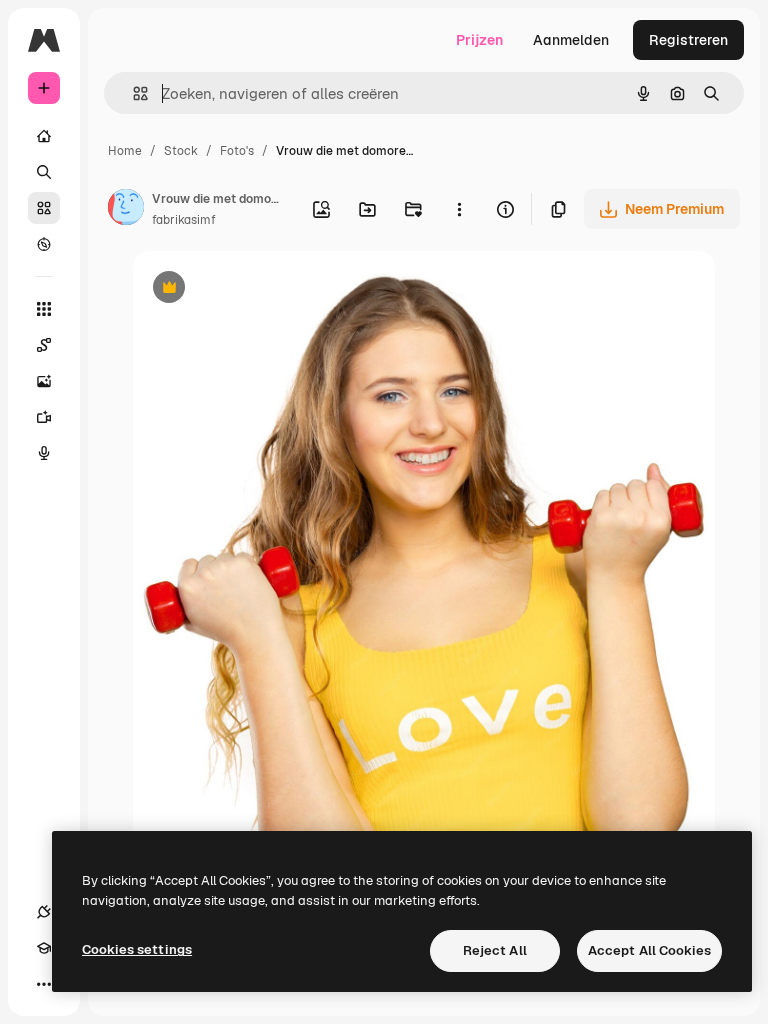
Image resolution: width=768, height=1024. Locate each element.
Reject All (495, 950)
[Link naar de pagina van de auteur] (126, 210)
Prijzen (479, 40)
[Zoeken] (44, 172)
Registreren (688, 40)
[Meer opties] (459, 209)
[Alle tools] (44, 309)
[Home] (44, 136)
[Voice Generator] (44, 453)
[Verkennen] (44, 244)
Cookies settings (137, 949)
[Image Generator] (44, 381)
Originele (264, 289)
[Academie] (44, 948)
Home (125, 151)
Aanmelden (571, 40)
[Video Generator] (44, 417)
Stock (181, 151)
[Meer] (44, 984)
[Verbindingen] (44, 912)
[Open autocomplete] (132, 93)
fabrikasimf (184, 220)
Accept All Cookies (649, 950)
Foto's (237, 151)
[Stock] (44, 208)
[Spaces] (44, 345)
